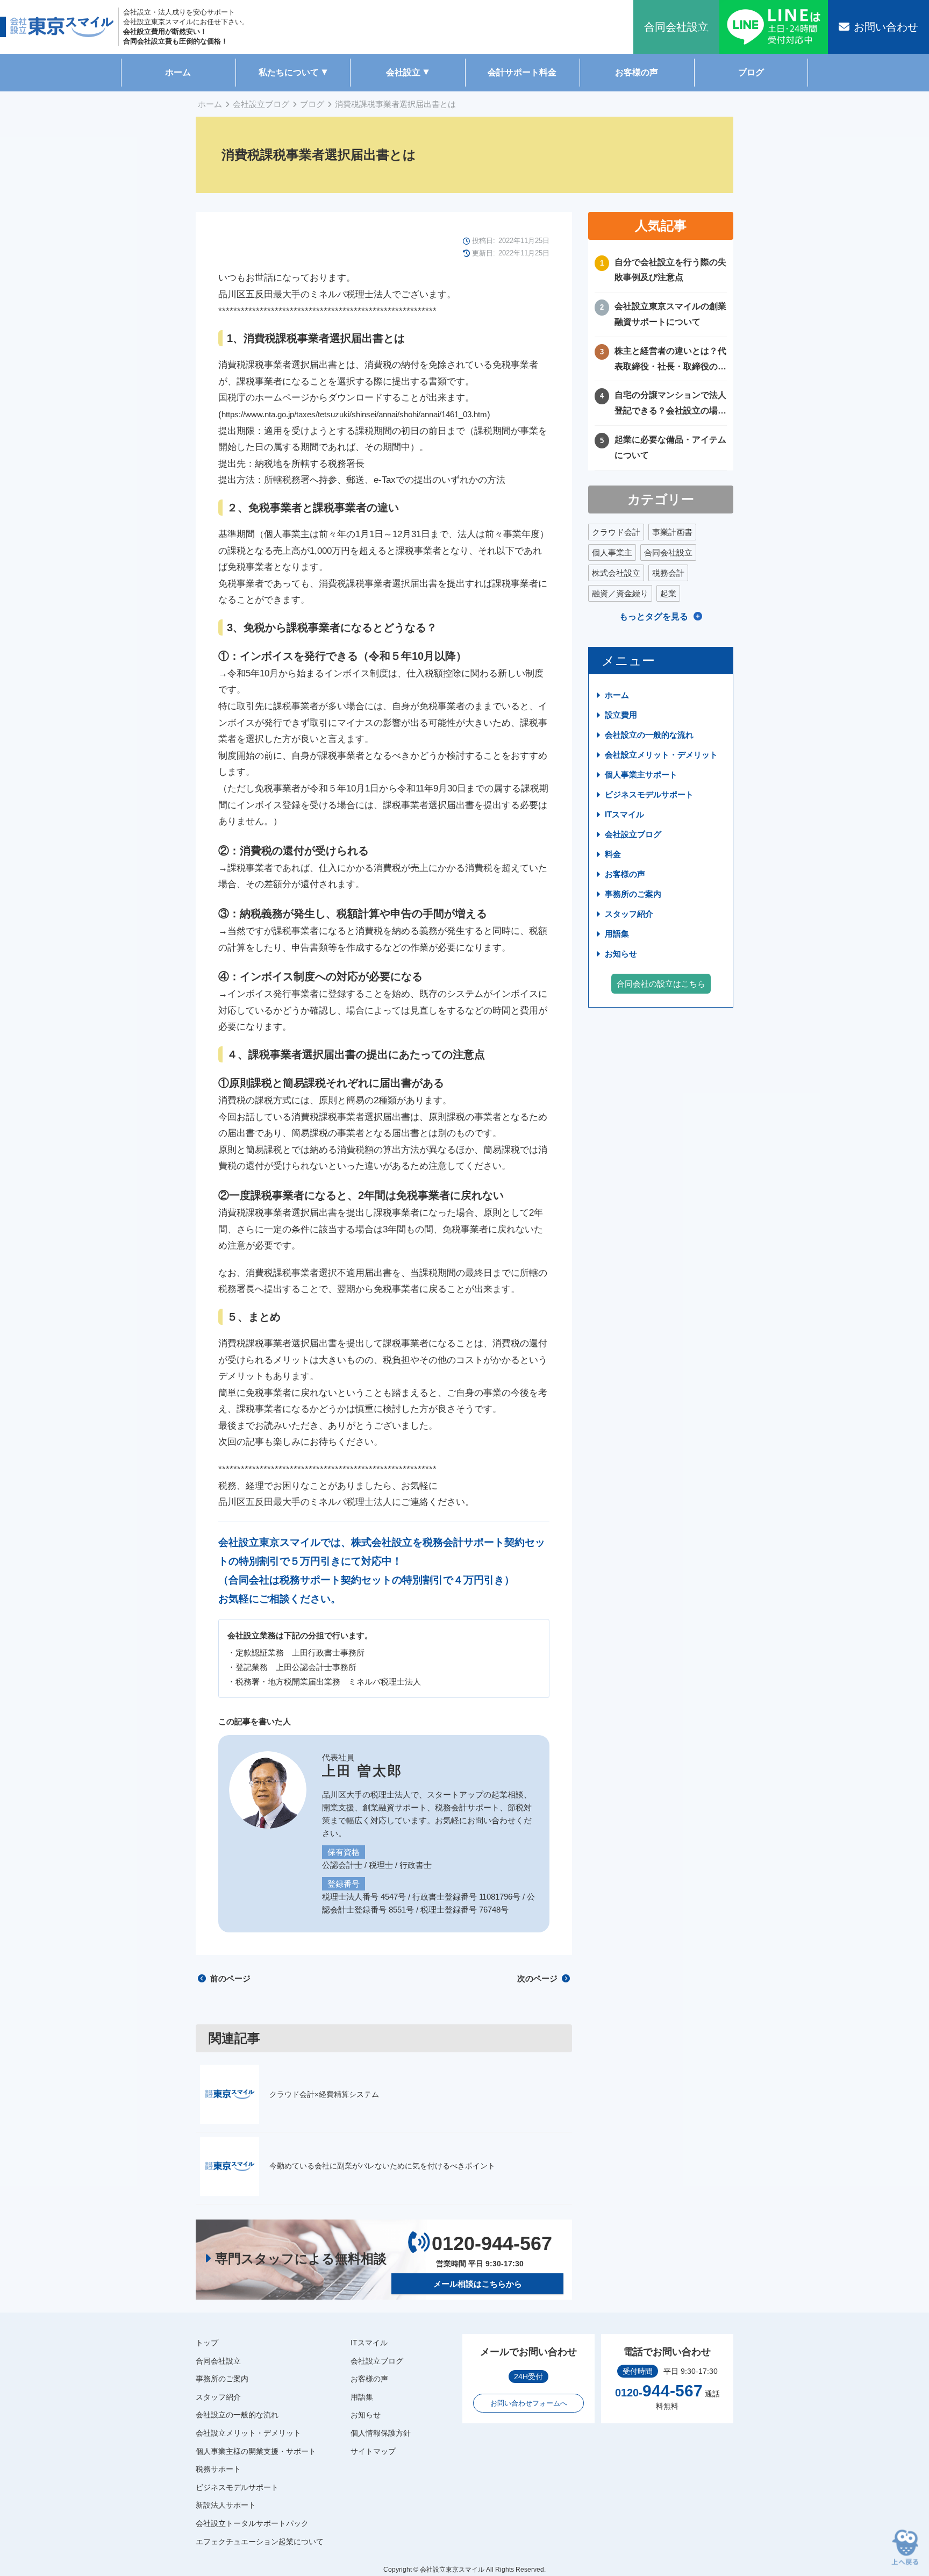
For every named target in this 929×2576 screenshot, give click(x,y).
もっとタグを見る (654, 616)
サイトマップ (373, 2451)
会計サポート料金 (522, 72)
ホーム (178, 72)
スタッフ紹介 (629, 914)
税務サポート (218, 2469)
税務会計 (668, 573)
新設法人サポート (226, 2505)
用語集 (617, 934)
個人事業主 (612, 552)
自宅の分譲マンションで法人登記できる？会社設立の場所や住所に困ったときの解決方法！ (670, 405)
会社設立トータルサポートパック (252, 2523)
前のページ (229, 1978)
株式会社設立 (616, 573)
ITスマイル (624, 814)
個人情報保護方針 (381, 2433)
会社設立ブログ (261, 104)
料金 (613, 854)
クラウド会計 (616, 532)
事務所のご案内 (633, 894)
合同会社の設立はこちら (661, 984)
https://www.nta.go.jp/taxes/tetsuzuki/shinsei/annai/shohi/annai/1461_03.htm (354, 414)
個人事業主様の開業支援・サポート (256, 2451)
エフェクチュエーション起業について (260, 2542)
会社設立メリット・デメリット (661, 755)
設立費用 (621, 715)
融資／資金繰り (620, 593)
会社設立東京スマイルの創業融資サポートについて (670, 314)
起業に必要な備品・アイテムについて (670, 447)
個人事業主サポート (641, 775)
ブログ (751, 72)
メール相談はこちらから (478, 2284)
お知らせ (621, 954)
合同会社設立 (668, 552)
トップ (207, 2343)
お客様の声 (637, 72)
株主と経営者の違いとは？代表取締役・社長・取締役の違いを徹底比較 (670, 361)
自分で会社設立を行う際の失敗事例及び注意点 (670, 270)
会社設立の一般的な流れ (649, 735)
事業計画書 (672, 532)
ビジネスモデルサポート (649, 794)
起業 (668, 593)
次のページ (538, 1978)
